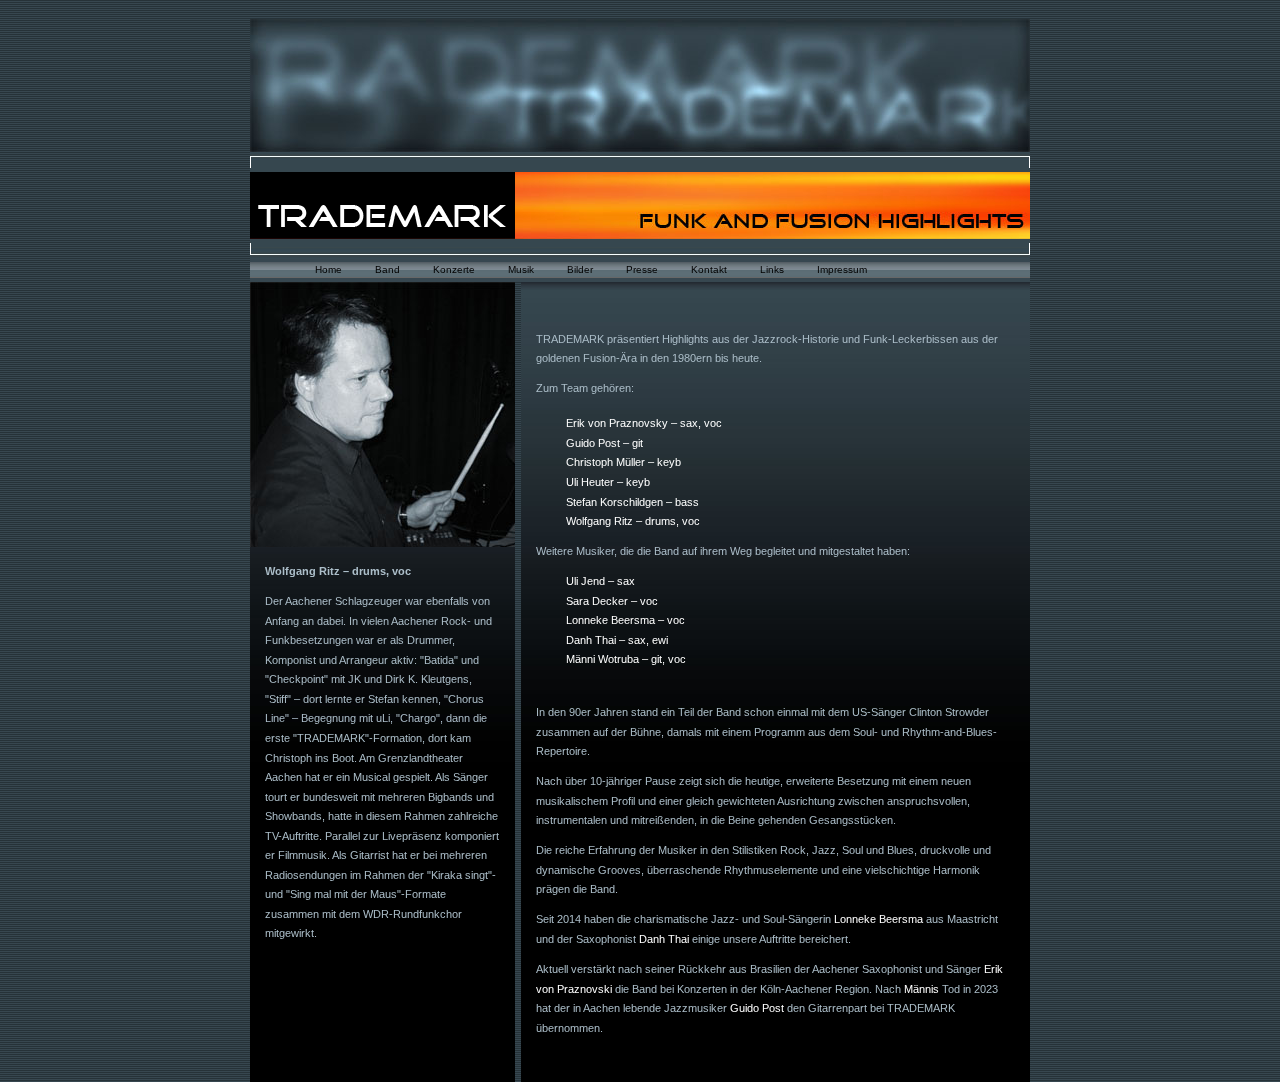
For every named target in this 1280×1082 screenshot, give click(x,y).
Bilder (580, 269)
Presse (642, 269)
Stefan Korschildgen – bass (632, 502)
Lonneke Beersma (878, 919)
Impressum (842, 269)
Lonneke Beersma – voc (625, 620)
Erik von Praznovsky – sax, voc (644, 423)
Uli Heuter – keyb (608, 482)
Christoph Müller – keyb (623, 462)
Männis (921, 989)
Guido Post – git (604, 443)
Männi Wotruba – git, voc (626, 659)
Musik (521, 269)
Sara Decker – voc (612, 601)
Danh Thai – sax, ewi (617, 640)
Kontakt (709, 269)
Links (772, 269)
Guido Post (757, 1008)
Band (387, 269)
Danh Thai (664, 939)
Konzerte (454, 269)
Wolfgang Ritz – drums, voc (633, 521)
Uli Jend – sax (600, 581)
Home (328, 269)
